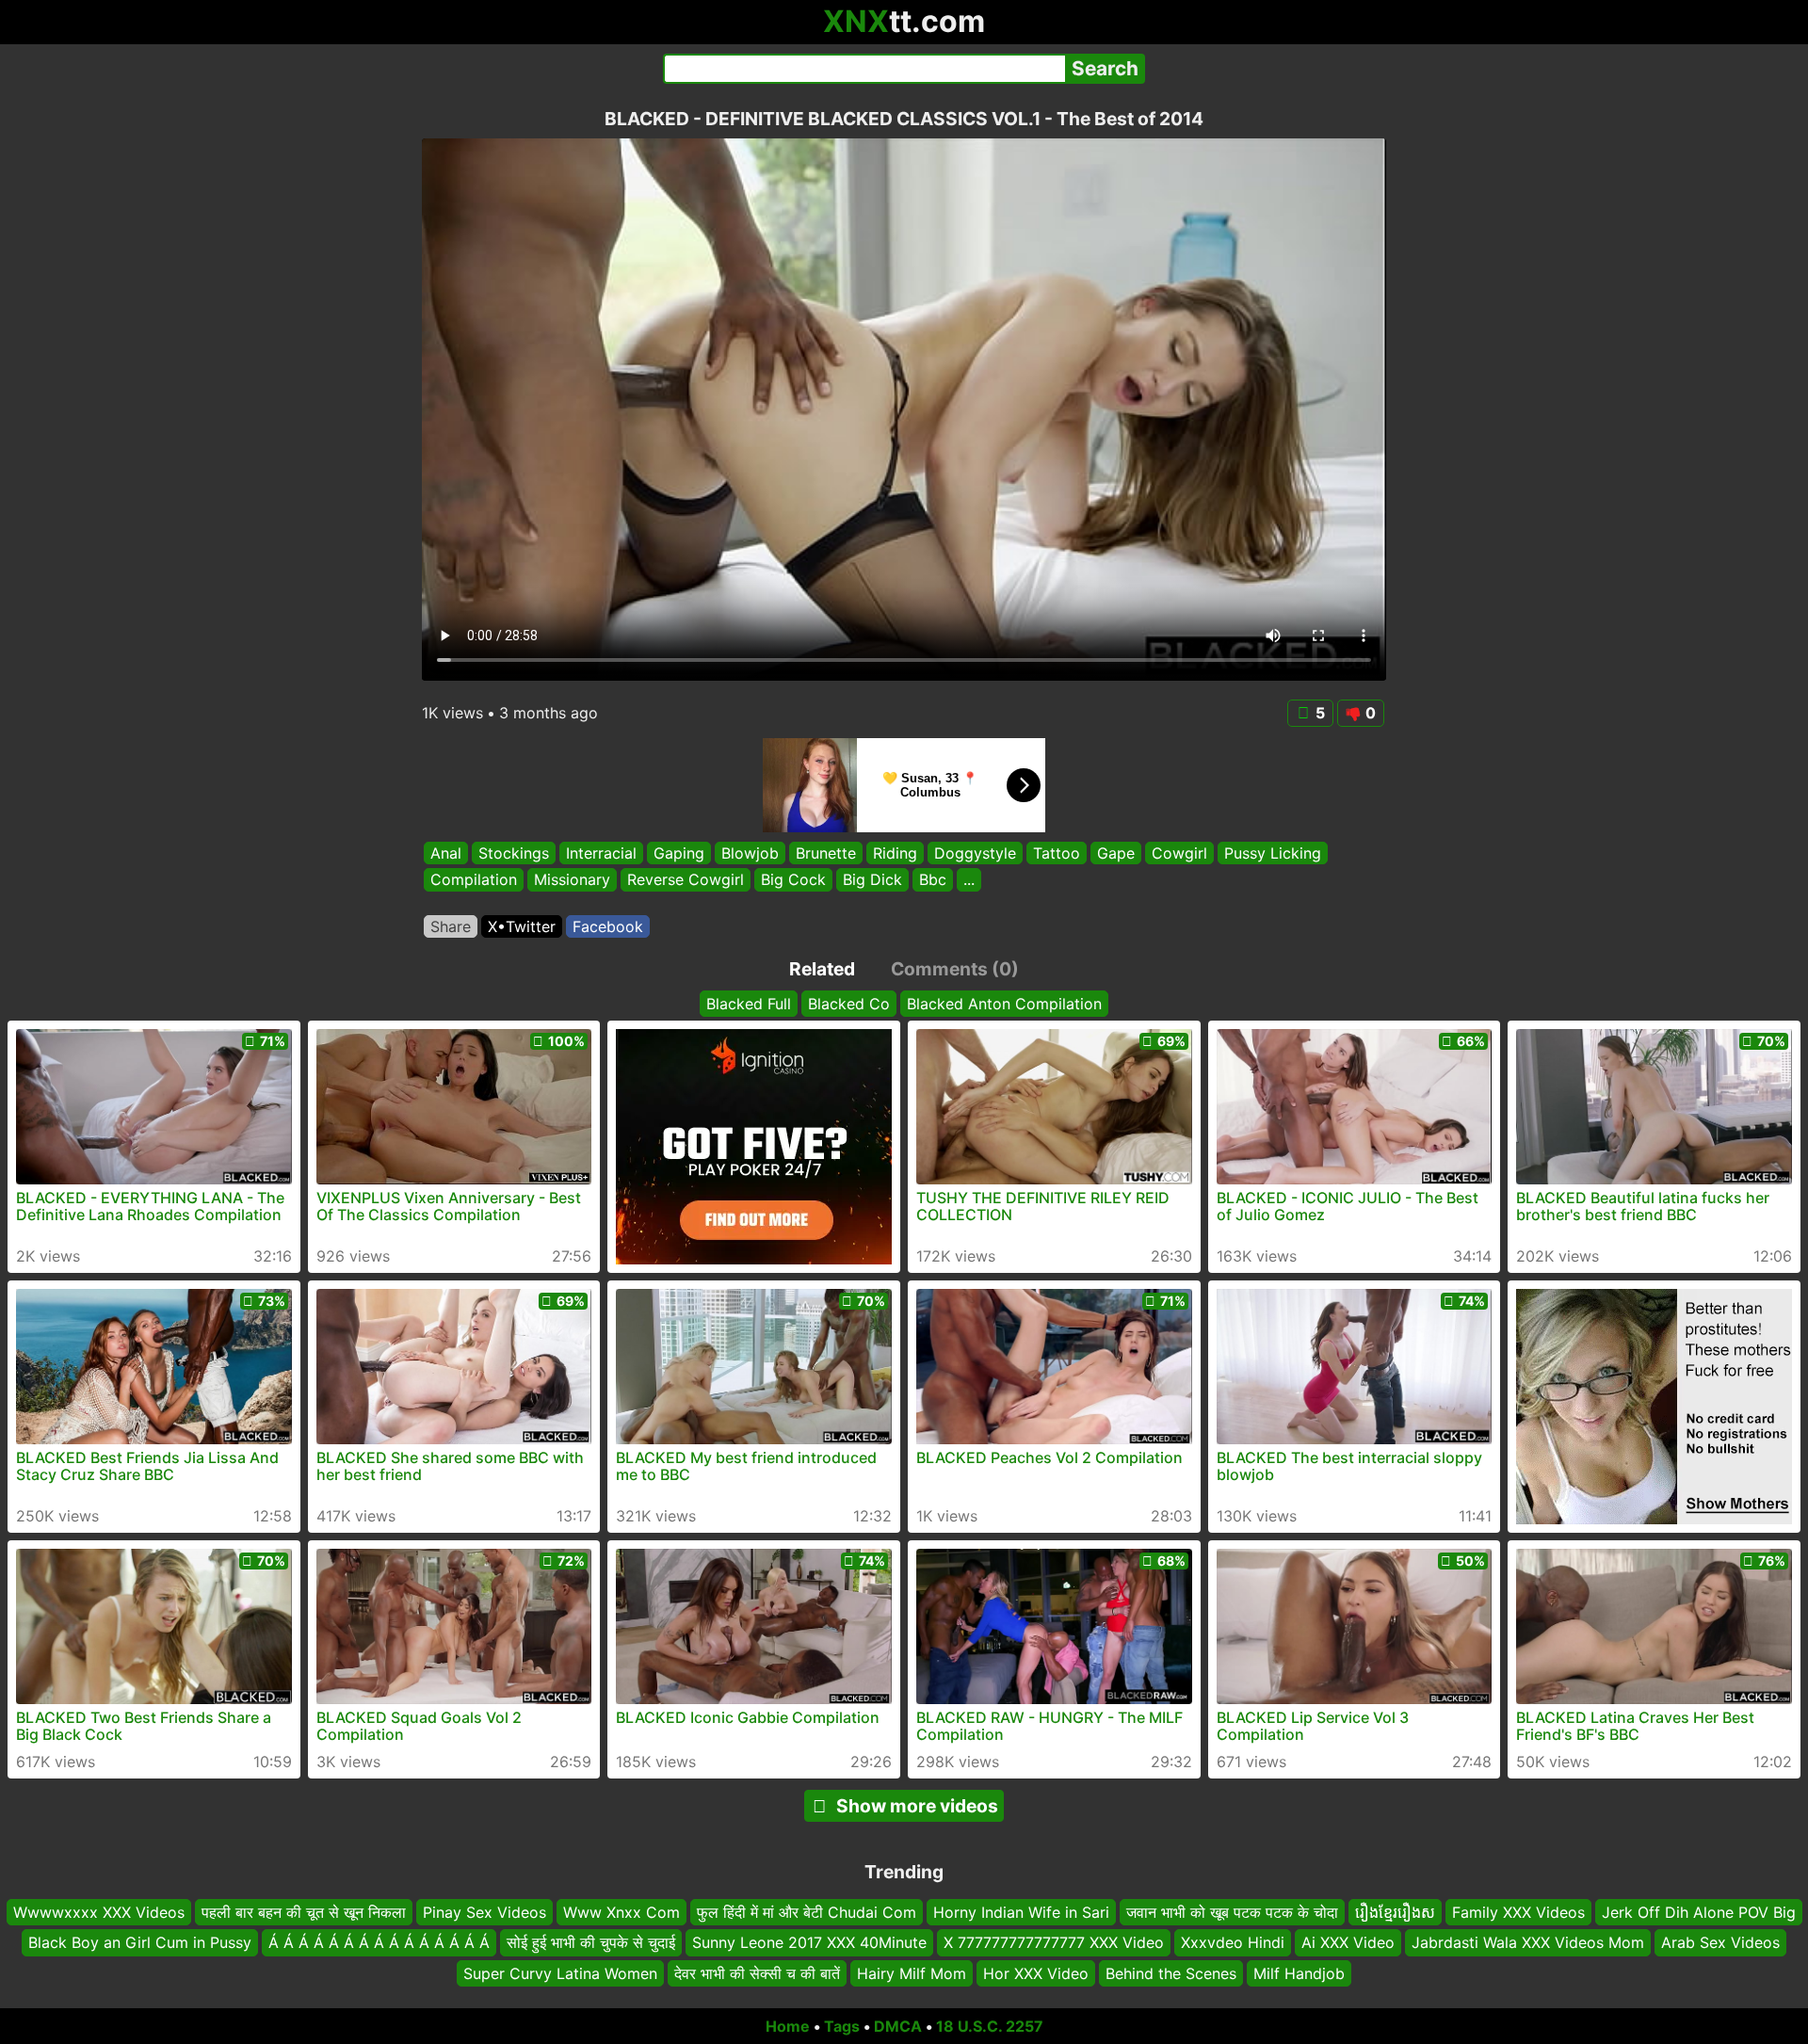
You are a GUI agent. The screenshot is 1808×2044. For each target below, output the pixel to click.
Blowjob (750, 853)
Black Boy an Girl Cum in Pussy (140, 1942)
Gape (1116, 853)
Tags (842, 2026)
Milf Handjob (1299, 1973)
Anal (446, 853)
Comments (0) (955, 969)
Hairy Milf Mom (912, 1973)
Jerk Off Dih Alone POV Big (1699, 1912)
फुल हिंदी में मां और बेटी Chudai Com (807, 1912)
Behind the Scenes (1171, 1973)
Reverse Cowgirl (686, 880)
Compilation (474, 880)
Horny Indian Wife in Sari (1021, 1912)
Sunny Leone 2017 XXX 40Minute (809, 1942)
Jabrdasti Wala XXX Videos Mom (1528, 1942)
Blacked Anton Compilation (1004, 1004)
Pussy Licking (1273, 853)
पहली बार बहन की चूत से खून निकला (304, 1912)
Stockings (514, 853)
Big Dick (872, 880)
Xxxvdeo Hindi (1233, 1942)
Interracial (601, 853)
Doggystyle (975, 853)
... (969, 880)
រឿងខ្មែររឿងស (1395, 1912)
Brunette (826, 853)
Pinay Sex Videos (484, 1912)
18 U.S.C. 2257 (990, 2026)
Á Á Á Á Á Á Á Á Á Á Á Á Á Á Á (379, 1942)
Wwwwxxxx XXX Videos (99, 1912)
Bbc (933, 880)
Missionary (572, 880)
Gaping (679, 853)
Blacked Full (749, 1004)
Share (451, 926)
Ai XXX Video (1348, 1942)
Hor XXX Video (1036, 1973)
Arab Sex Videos (1720, 1942)
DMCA (898, 2026)
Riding (895, 853)
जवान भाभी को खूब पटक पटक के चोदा (1232, 1912)
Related (822, 969)
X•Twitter (522, 926)
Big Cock (793, 880)
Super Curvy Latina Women (560, 1973)
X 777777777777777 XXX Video (1054, 1942)
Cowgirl (1179, 853)
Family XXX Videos (1518, 1912)
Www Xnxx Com (621, 1912)
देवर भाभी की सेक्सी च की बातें (757, 1973)
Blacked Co (849, 1004)
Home (788, 2026)
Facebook (608, 926)
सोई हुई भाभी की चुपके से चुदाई (591, 1942)
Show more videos (917, 1806)
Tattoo (1057, 853)
